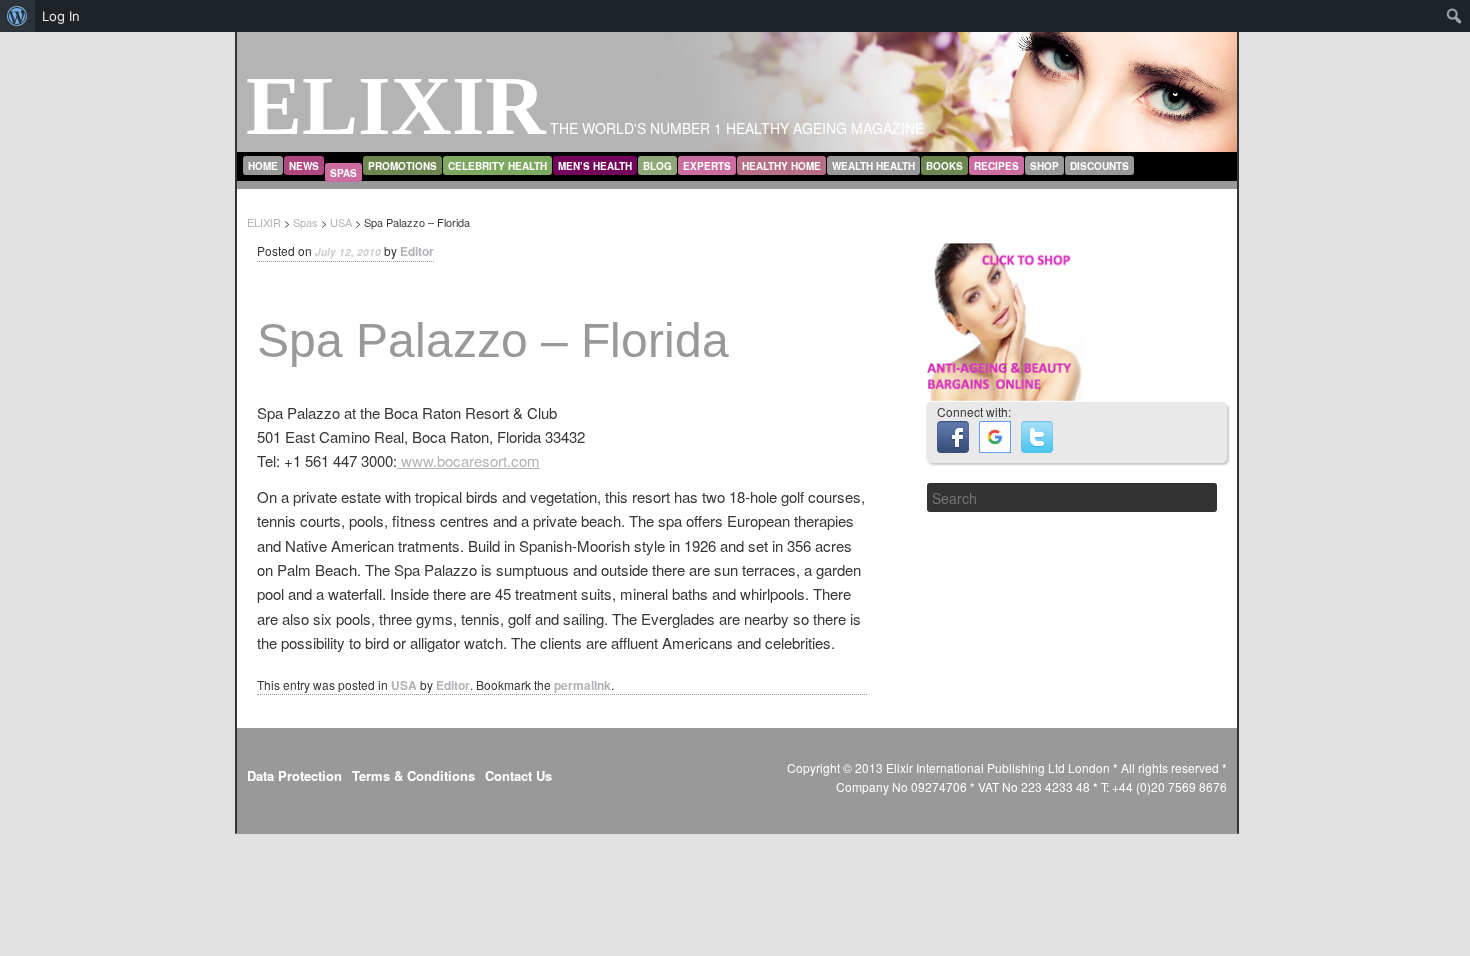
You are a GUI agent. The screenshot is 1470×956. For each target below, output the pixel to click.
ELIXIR (396, 105)
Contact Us (518, 775)
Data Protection (294, 775)
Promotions (402, 166)
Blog (657, 166)
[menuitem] (17, 16)
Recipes (996, 166)
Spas (343, 173)
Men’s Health (595, 166)
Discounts (1099, 166)
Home (263, 166)
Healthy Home (781, 166)
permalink (582, 685)
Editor (417, 251)
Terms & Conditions (413, 775)
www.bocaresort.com (468, 460)
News (304, 166)
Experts (707, 166)
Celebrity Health (497, 166)
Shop (1044, 166)
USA (404, 685)
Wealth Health (873, 166)
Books (944, 166)
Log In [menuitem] (61, 16)
